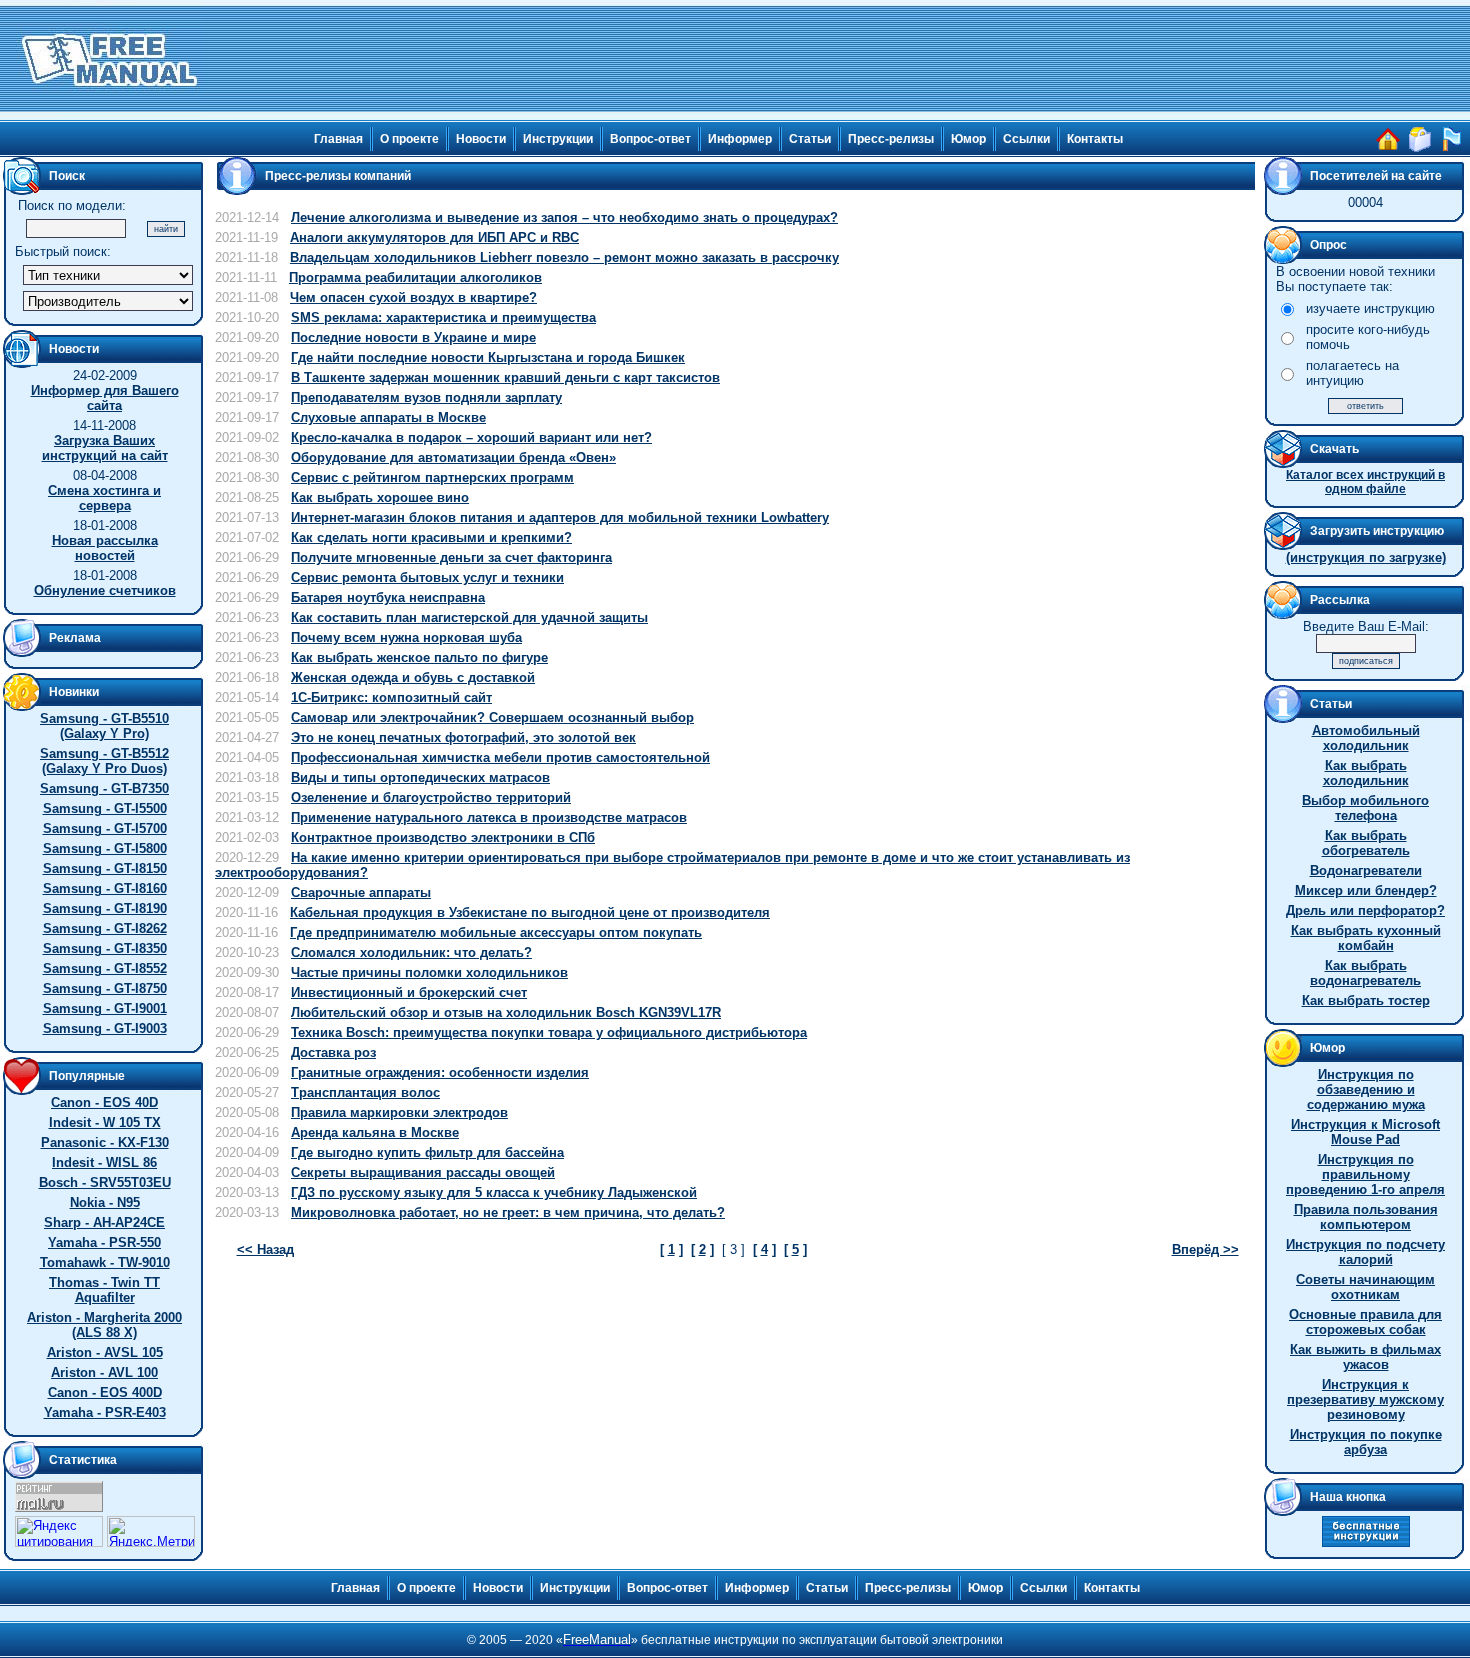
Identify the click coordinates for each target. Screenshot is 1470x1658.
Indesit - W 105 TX (105, 1122)
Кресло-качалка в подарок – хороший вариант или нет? (471, 437)
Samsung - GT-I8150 (105, 868)
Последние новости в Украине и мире (413, 337)
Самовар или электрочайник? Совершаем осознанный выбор (492, 717)
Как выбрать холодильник (1366, 773)
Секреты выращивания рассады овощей (423, 1172)
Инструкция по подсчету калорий (1365, 1252)
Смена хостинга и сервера (104, 498)
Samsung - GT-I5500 (105, 808)
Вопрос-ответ (650, 139)
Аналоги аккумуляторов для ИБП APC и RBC (434, 237)
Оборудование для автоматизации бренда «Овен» (453, 457)
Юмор (968, 139)
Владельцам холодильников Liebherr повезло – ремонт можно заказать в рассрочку (564, 257)
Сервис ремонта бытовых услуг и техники (427, 577)
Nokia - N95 (105, 1202)
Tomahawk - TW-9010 (105, 1262)
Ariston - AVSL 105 (105, 1352)
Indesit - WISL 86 (104, 1162)
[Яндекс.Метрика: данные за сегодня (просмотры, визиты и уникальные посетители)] (151, 1531)
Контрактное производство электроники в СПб (443, 837)
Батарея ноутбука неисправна (388, 597)
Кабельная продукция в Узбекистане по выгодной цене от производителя (530, 912)
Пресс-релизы (891, 139)
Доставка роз (333, 1052)
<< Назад (265, 1249)
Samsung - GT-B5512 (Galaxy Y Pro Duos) (104, 761)
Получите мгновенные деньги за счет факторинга (451, 557)
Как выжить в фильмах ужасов (1365, 1357)
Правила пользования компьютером (1366, 1217)
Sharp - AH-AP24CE (104, 1222)
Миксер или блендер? (1366, 890)
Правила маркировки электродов (399, 1112)
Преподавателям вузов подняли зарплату (426, 397)
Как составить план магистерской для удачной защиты (469, 617)
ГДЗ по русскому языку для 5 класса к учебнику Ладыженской (494, 1192)
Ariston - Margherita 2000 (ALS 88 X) (104, 1325)
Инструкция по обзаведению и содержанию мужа (1366, 1089)
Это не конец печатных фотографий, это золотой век (463, 737)
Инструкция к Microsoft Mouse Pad (1365, 1132)
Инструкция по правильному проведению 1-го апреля (1365, 1174)
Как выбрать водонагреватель (1365, 973)
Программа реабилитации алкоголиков (415, 277)
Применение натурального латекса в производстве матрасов (489, 817)
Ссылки (1026, 139)
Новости (481, 139)
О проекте (409, 139)
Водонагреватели (1366, 870)
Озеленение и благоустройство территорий (431, 797)
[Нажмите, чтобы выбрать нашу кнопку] (1366, 1542)
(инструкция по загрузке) (1366, 557)
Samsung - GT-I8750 (105, 988)
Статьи (810, 139)
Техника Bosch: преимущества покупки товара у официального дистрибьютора (549, 1032)
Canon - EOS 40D (104, 1102)
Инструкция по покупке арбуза (1366, 1442)
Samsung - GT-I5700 (105, 828)
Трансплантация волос (365, 1092)
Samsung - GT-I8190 (105, 908)
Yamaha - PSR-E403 (105, 1412)
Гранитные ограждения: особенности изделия (440, 1072)
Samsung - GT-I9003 (105, 1028)
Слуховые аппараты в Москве (388, 417)
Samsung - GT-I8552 (105, 968)
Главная (338, 139)
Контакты (1095, 139)
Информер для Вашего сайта (105, 398)
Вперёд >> (1205, 1249)
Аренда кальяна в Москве (375, 1132)
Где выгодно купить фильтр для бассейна (427, 1152)
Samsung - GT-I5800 (105, 848)
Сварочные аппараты (361, 892)
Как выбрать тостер (1366, 1000)
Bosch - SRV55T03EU (105, 1182)
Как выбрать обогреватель (1366, 843)
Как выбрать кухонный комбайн (1366, 938)
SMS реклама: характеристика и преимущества (443, 317)
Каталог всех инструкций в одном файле (1365, 482)
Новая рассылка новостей (105, 548)
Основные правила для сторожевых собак (1365, 1322)
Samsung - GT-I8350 (105, 948)
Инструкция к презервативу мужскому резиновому (1365, 1399)
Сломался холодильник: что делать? (411, 952)
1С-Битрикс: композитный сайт (391, 697)
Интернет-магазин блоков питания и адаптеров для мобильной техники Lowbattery (560, 517)
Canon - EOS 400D (105, 1392)
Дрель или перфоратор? (1365, 910)
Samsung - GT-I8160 (105, 888)
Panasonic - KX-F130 (105, 1142)
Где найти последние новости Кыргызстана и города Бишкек (488, 357)
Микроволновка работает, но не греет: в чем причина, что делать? (508, 1212)
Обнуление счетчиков (105, 590)
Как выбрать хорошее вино (380, 497)
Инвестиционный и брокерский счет (409, 992)
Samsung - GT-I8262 (105, 928)
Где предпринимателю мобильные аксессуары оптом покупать (496, 932)
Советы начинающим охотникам (1365, 1287)
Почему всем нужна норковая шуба (406, 637)
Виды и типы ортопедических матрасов (420, 777)
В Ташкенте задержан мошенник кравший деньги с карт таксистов (505, 377)
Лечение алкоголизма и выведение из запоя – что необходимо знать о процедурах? (564, 217)
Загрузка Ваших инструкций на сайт (105, 448)
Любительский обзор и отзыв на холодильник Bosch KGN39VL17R (506, 1012)
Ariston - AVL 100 (104, 1372)
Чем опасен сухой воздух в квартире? (413, 297)
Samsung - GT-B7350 (104, 788)
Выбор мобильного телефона (1365, 808)
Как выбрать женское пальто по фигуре (419, 657)
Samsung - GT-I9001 (105, 1008)
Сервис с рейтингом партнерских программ (432, 477)
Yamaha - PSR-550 (104, 1242)
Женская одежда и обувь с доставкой (413, 677)
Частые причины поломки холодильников (429, 972)
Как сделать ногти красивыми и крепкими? (431, 537)
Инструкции (558, 139)
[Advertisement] (837, 60)
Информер (740, 139)
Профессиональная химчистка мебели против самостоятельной (500, 757)
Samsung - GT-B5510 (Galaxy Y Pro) (104, 726)
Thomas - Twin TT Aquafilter (104, 1290)
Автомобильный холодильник (1366, 738)
